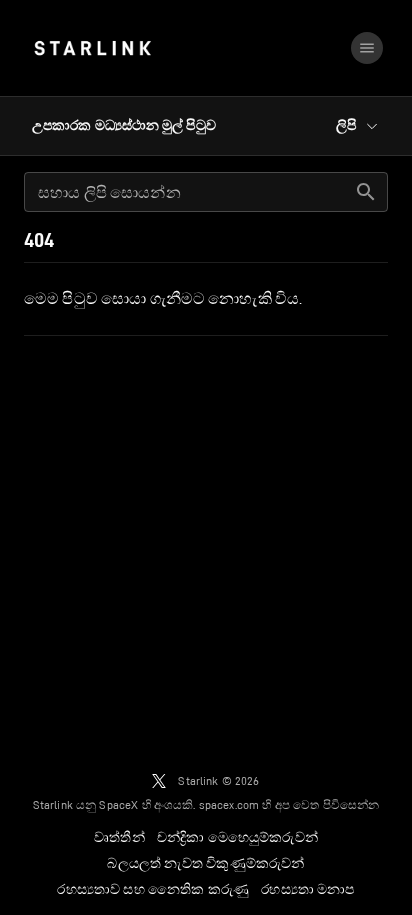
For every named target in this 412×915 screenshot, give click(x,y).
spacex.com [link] (229, 804)
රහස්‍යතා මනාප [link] (307, 889)
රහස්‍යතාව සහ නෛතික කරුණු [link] (153, 889)
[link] (92, 48)
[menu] (367, 48)
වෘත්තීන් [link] (119, 837)
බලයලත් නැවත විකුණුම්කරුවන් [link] (205, 863)
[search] (366, 192)
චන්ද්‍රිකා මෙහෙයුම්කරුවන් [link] (237, 837)
